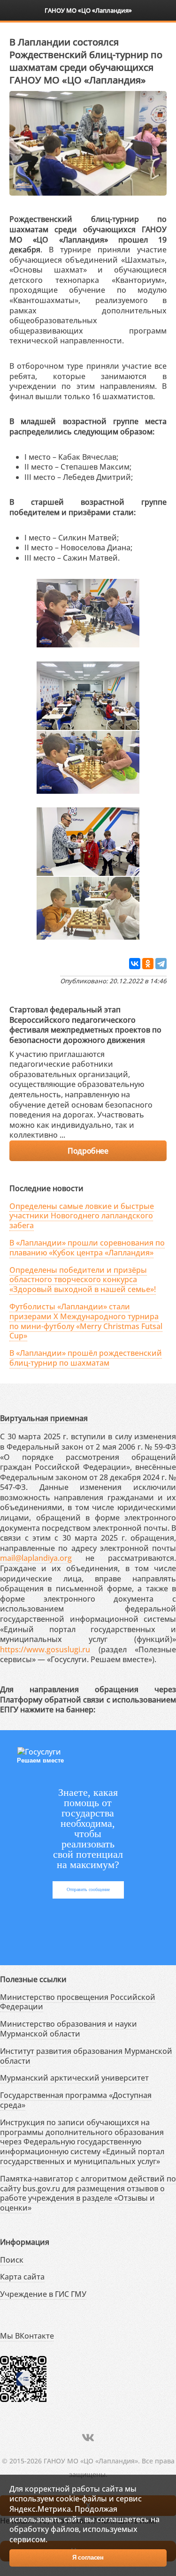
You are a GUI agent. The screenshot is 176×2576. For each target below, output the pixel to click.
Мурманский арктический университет (74, 2078)
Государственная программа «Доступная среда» (76, 2100)
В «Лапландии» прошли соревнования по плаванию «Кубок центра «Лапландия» (87, 1248)
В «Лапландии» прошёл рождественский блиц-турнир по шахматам (86, 1358)
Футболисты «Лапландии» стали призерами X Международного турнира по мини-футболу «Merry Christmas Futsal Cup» (86, 1321)
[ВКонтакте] (135, 964)
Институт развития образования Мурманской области (86, 2056)
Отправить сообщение (88, 1889)
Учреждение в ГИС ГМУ (43, 2294)
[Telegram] (161, 964)
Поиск (12, 2260)
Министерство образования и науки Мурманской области (69, 2029)
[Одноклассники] (148, 964)
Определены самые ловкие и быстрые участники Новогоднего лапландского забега (82, 1216)
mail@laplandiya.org (36, 1558)
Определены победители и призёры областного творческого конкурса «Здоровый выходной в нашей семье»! (83, 1280)
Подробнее (88, 1151)
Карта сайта (22, 2277)
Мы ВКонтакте (27, 2336)
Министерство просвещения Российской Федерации (78, 2002)
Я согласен (88, 2557)
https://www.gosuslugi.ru (45, 1649)
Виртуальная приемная (44, 1418)
